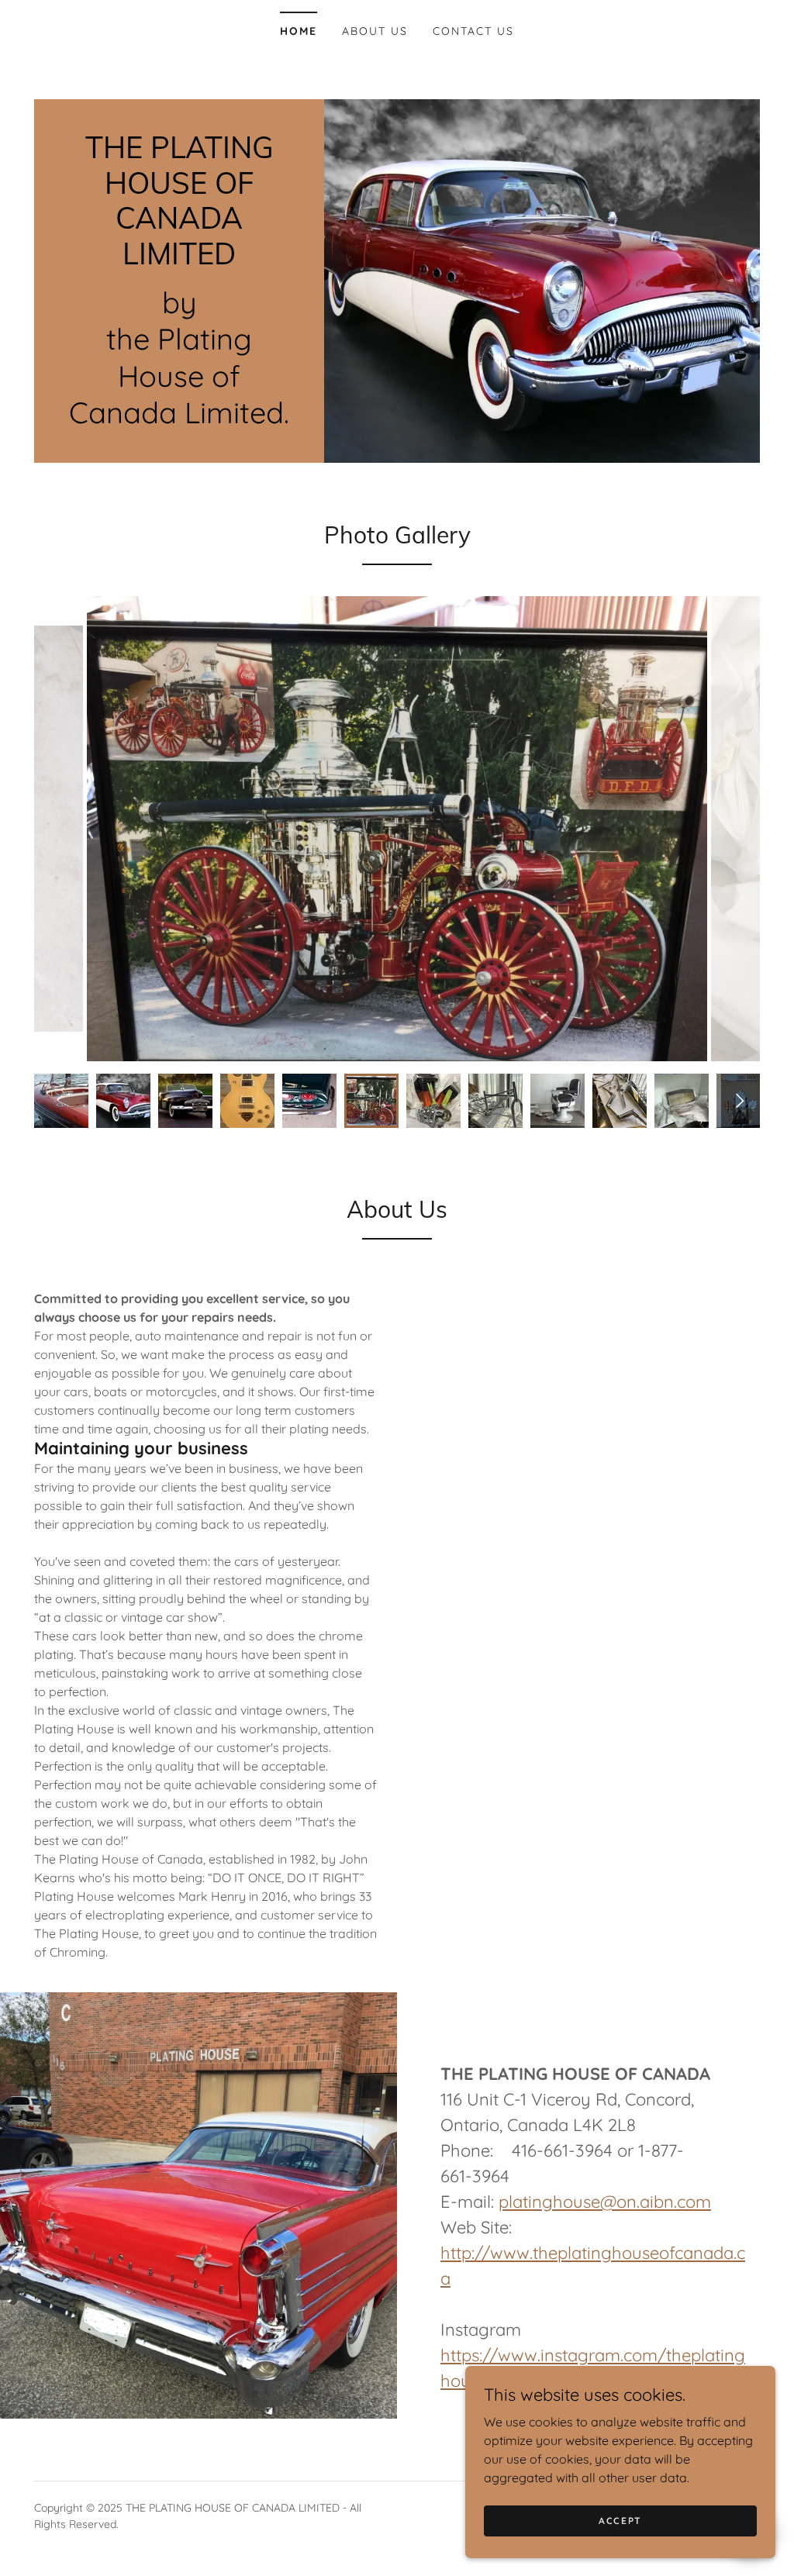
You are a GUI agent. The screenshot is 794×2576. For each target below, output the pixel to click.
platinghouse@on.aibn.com (605, 2202)
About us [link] (375, 31)
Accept (620, 2521)
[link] (179, 260)
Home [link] (299, 31)
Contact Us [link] (473, 31)
